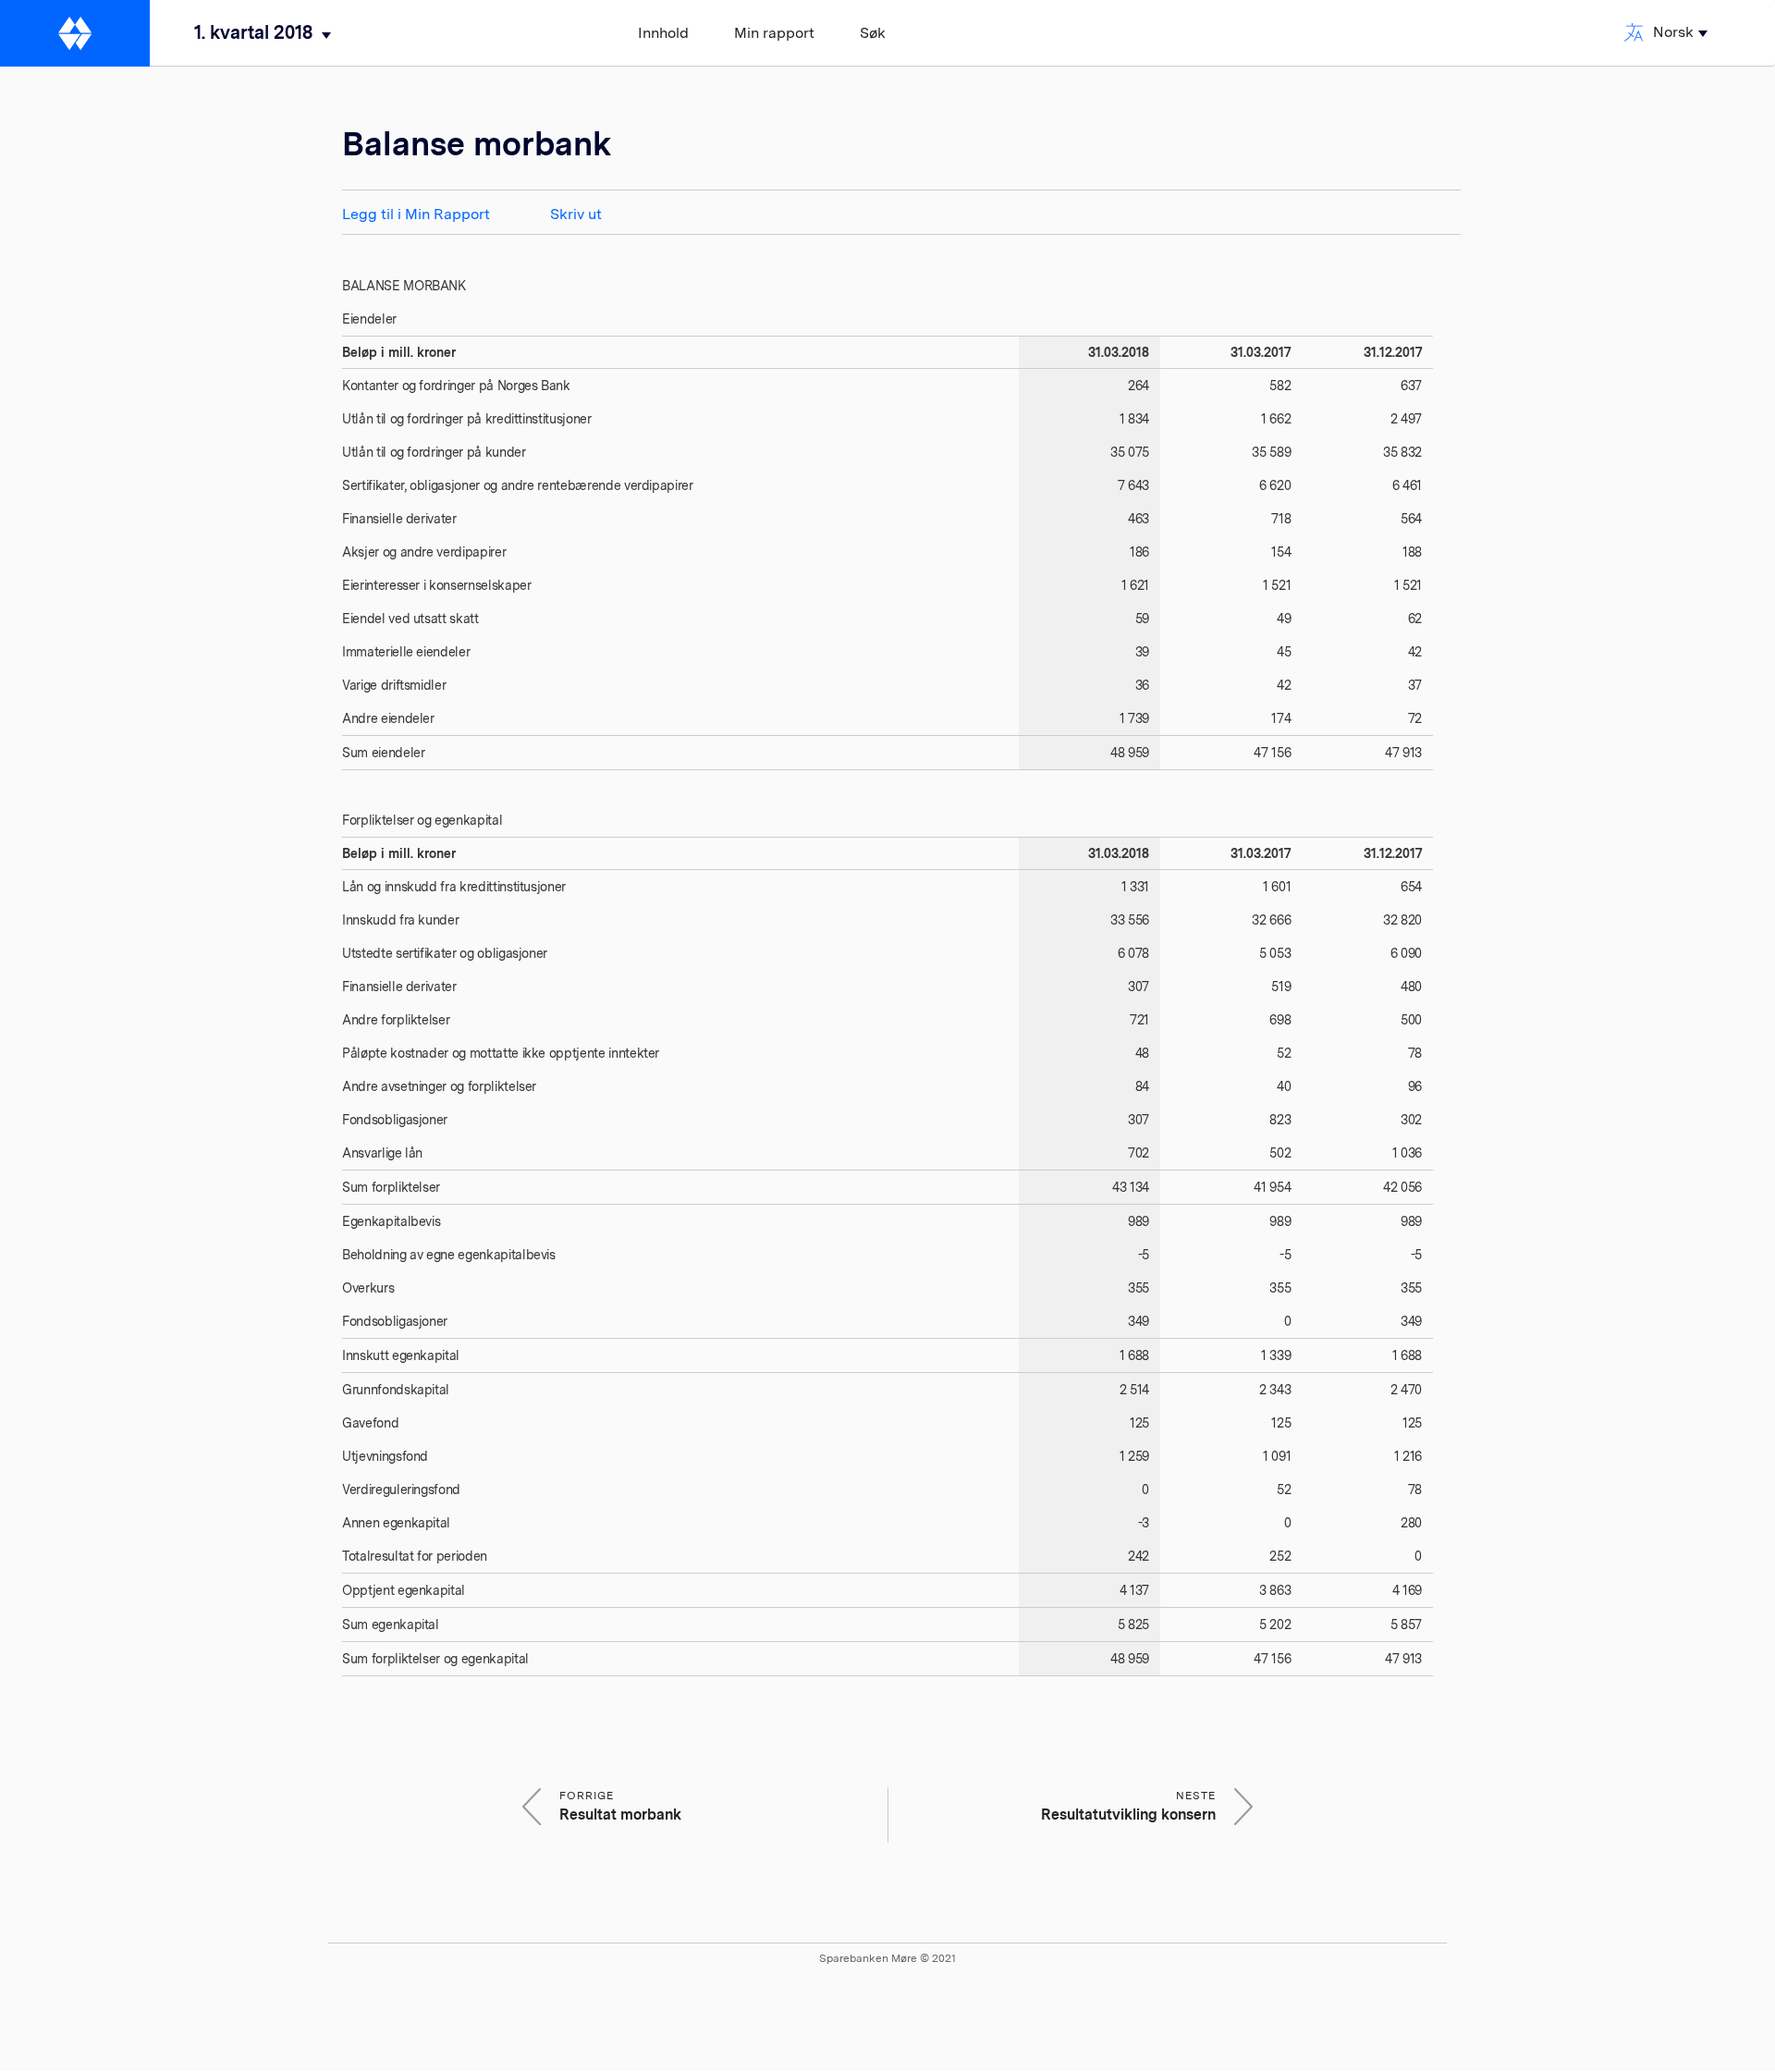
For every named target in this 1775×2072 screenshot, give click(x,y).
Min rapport (774, 33)
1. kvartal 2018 (253, 32)
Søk (873, 33)
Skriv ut (576, 214)
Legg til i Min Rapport (416, 214)
